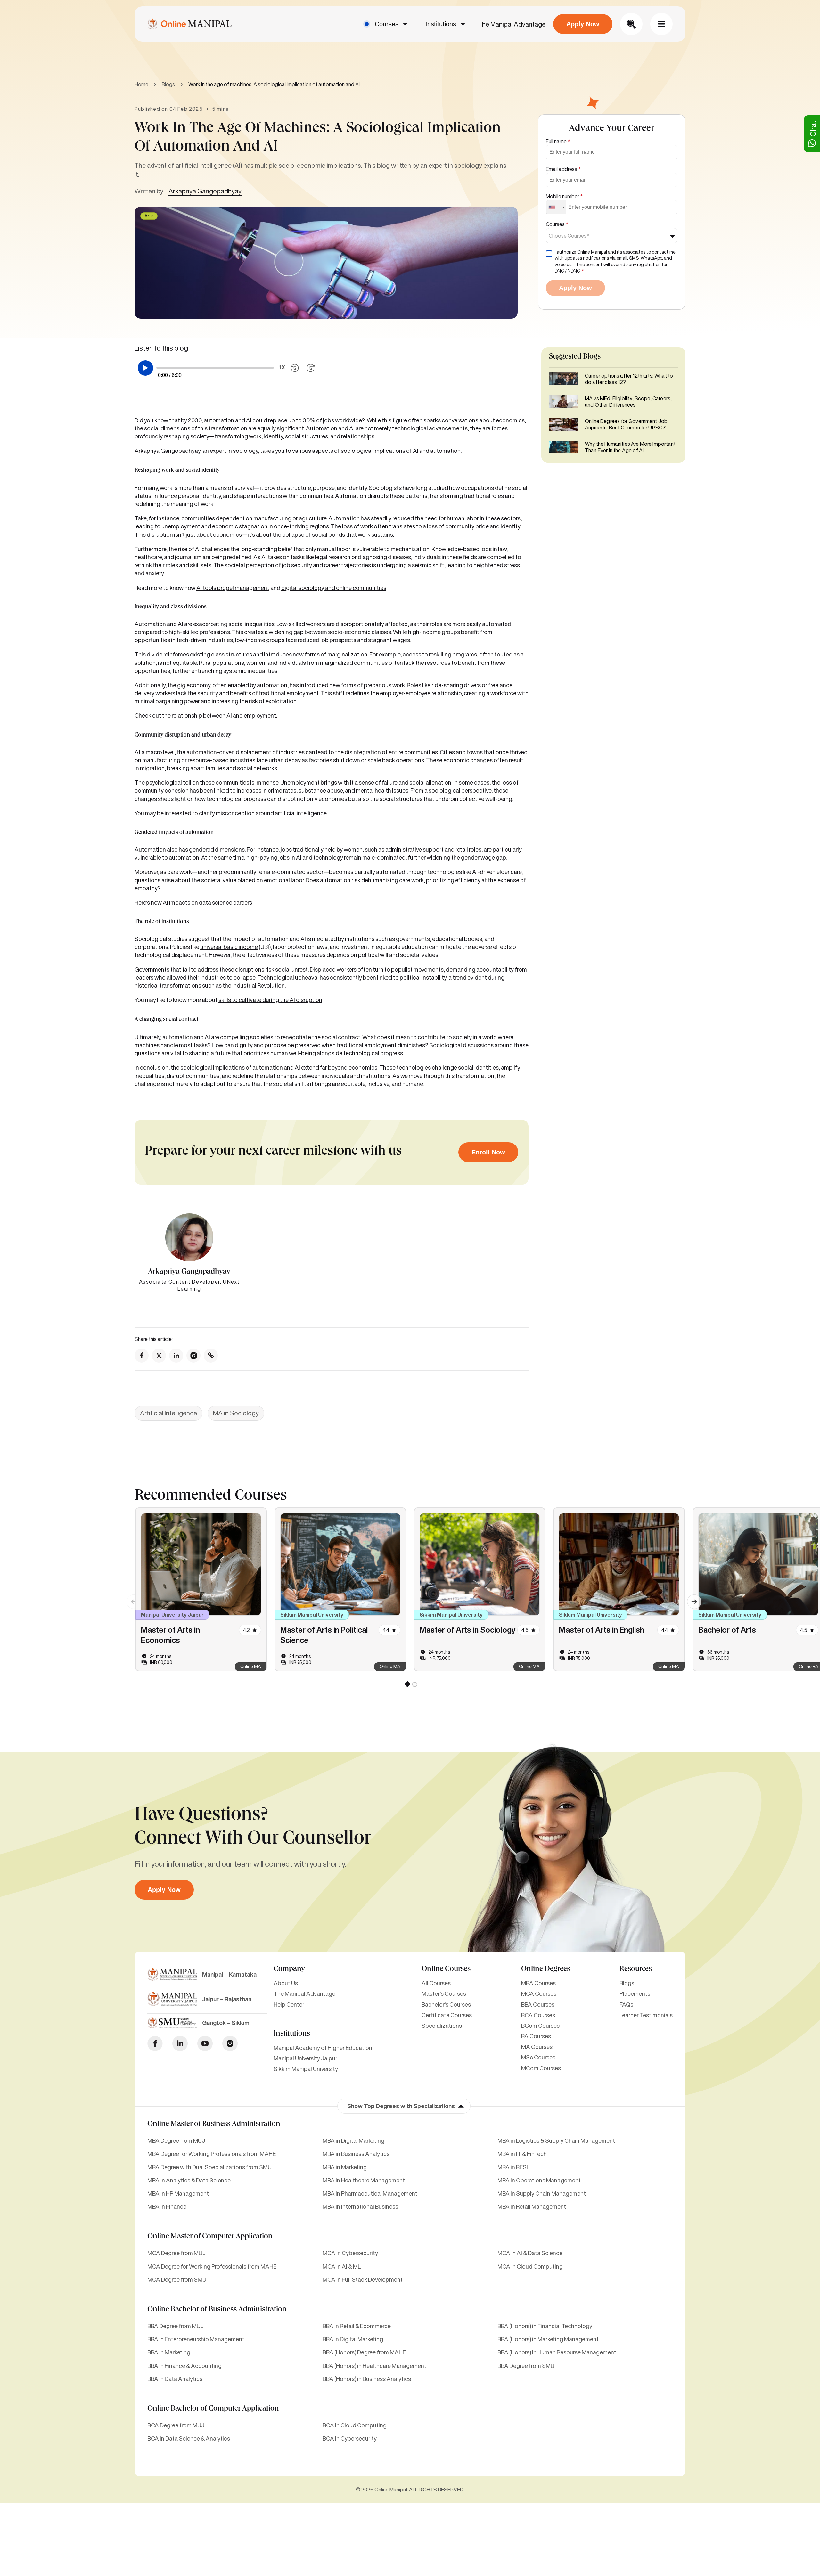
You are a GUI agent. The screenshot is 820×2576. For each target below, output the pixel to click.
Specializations (442, 2026)
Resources (636, 1969)
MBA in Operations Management (539, 2180)
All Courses (436, 1983)
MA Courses (537, 2047)
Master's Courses (444, 1993)
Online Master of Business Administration (214, 2124)
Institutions (441, 24)
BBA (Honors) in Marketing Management (548, 2339)
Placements (635, 1993)
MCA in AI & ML (342, 2266)
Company (289, 1969)
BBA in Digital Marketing (353, 2339)
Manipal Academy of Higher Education (323, 2048)
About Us (286, 1983)
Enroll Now (488, 1152)
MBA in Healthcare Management (364, 2180)
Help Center (289, 2004)
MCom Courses (541, 2068)
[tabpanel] (201, 1589)
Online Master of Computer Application (210, 2237)
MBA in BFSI (513, 2167)
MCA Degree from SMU (177, 2279)
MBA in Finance (167, 2206)
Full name (558, 141)
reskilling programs (453, 654)
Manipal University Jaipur (305, 2058)
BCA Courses (538, 2015)
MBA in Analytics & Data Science (189, 2180)
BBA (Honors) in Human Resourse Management (557, 2352)
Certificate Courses (447, 2015)
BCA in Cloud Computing (355, 2425)
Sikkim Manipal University (306, 2069)
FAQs (626, 2004)
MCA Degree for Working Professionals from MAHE (212, 2266)
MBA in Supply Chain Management (542, 2193)
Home (141, 84)
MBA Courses (538, 1983)
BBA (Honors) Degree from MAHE (364, 2352)
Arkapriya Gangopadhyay (205, 191)
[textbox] (571, 236)
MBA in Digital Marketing (353, 2140)
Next (690, 1597)
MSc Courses (538, 2057)
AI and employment (251, 715)
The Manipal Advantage (512, 24)
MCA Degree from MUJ (176, 2253)
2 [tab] (414, 1685)
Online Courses (446, 1969)
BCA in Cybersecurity (350, 2438)
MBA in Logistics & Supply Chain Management (556, 2140)
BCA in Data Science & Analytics (189, 2438)
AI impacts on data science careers (207, 902)
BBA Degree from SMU (526, 2366)
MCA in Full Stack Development (363, 2279)
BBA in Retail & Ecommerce (357, 2326)
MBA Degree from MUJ (176, 2140)
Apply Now (583, 24)
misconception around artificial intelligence (271, 813)
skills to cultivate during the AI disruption (270, 1000)
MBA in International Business (360, 2206)
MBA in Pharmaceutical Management (370, 2193)
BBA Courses (538, 2004)
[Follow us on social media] (142, 1356)
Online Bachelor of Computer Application (213, 2409)
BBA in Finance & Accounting (184, 2366)
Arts (149, 216)
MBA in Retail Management (532, 2206)
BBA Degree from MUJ (176, 2326)
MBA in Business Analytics (356, 2154)
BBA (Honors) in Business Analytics (367, 2379)
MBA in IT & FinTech (522, 2154)
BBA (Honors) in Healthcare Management (374, 2366)
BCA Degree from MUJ (176, 2425)
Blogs (168, 84)
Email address (563, 169)
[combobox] (556, 207)
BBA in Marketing (169, 2352)
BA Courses (536, 2036)
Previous (130, 1597)
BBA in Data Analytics (175, 2379)
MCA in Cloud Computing (530, 2266)
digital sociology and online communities (334, 588)
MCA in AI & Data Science (530, 2253)
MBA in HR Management (178, 2193)
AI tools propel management (233, 588)
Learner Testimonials (646, 2015)
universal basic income (229, 947)
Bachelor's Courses (446, 2004)
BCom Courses (540, 2026)
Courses (387, 24)
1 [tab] (407, 1685)
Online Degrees (546, 1969)
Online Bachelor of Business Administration (217, 2310)
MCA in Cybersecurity (350, 2253)
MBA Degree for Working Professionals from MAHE (212, 2154)
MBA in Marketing (345, 2167)
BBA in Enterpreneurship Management (196, 2339)
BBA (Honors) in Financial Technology (545, 2326)
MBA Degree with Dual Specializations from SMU (209, 2167)
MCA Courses (539, 1993)
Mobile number (564, 196)
